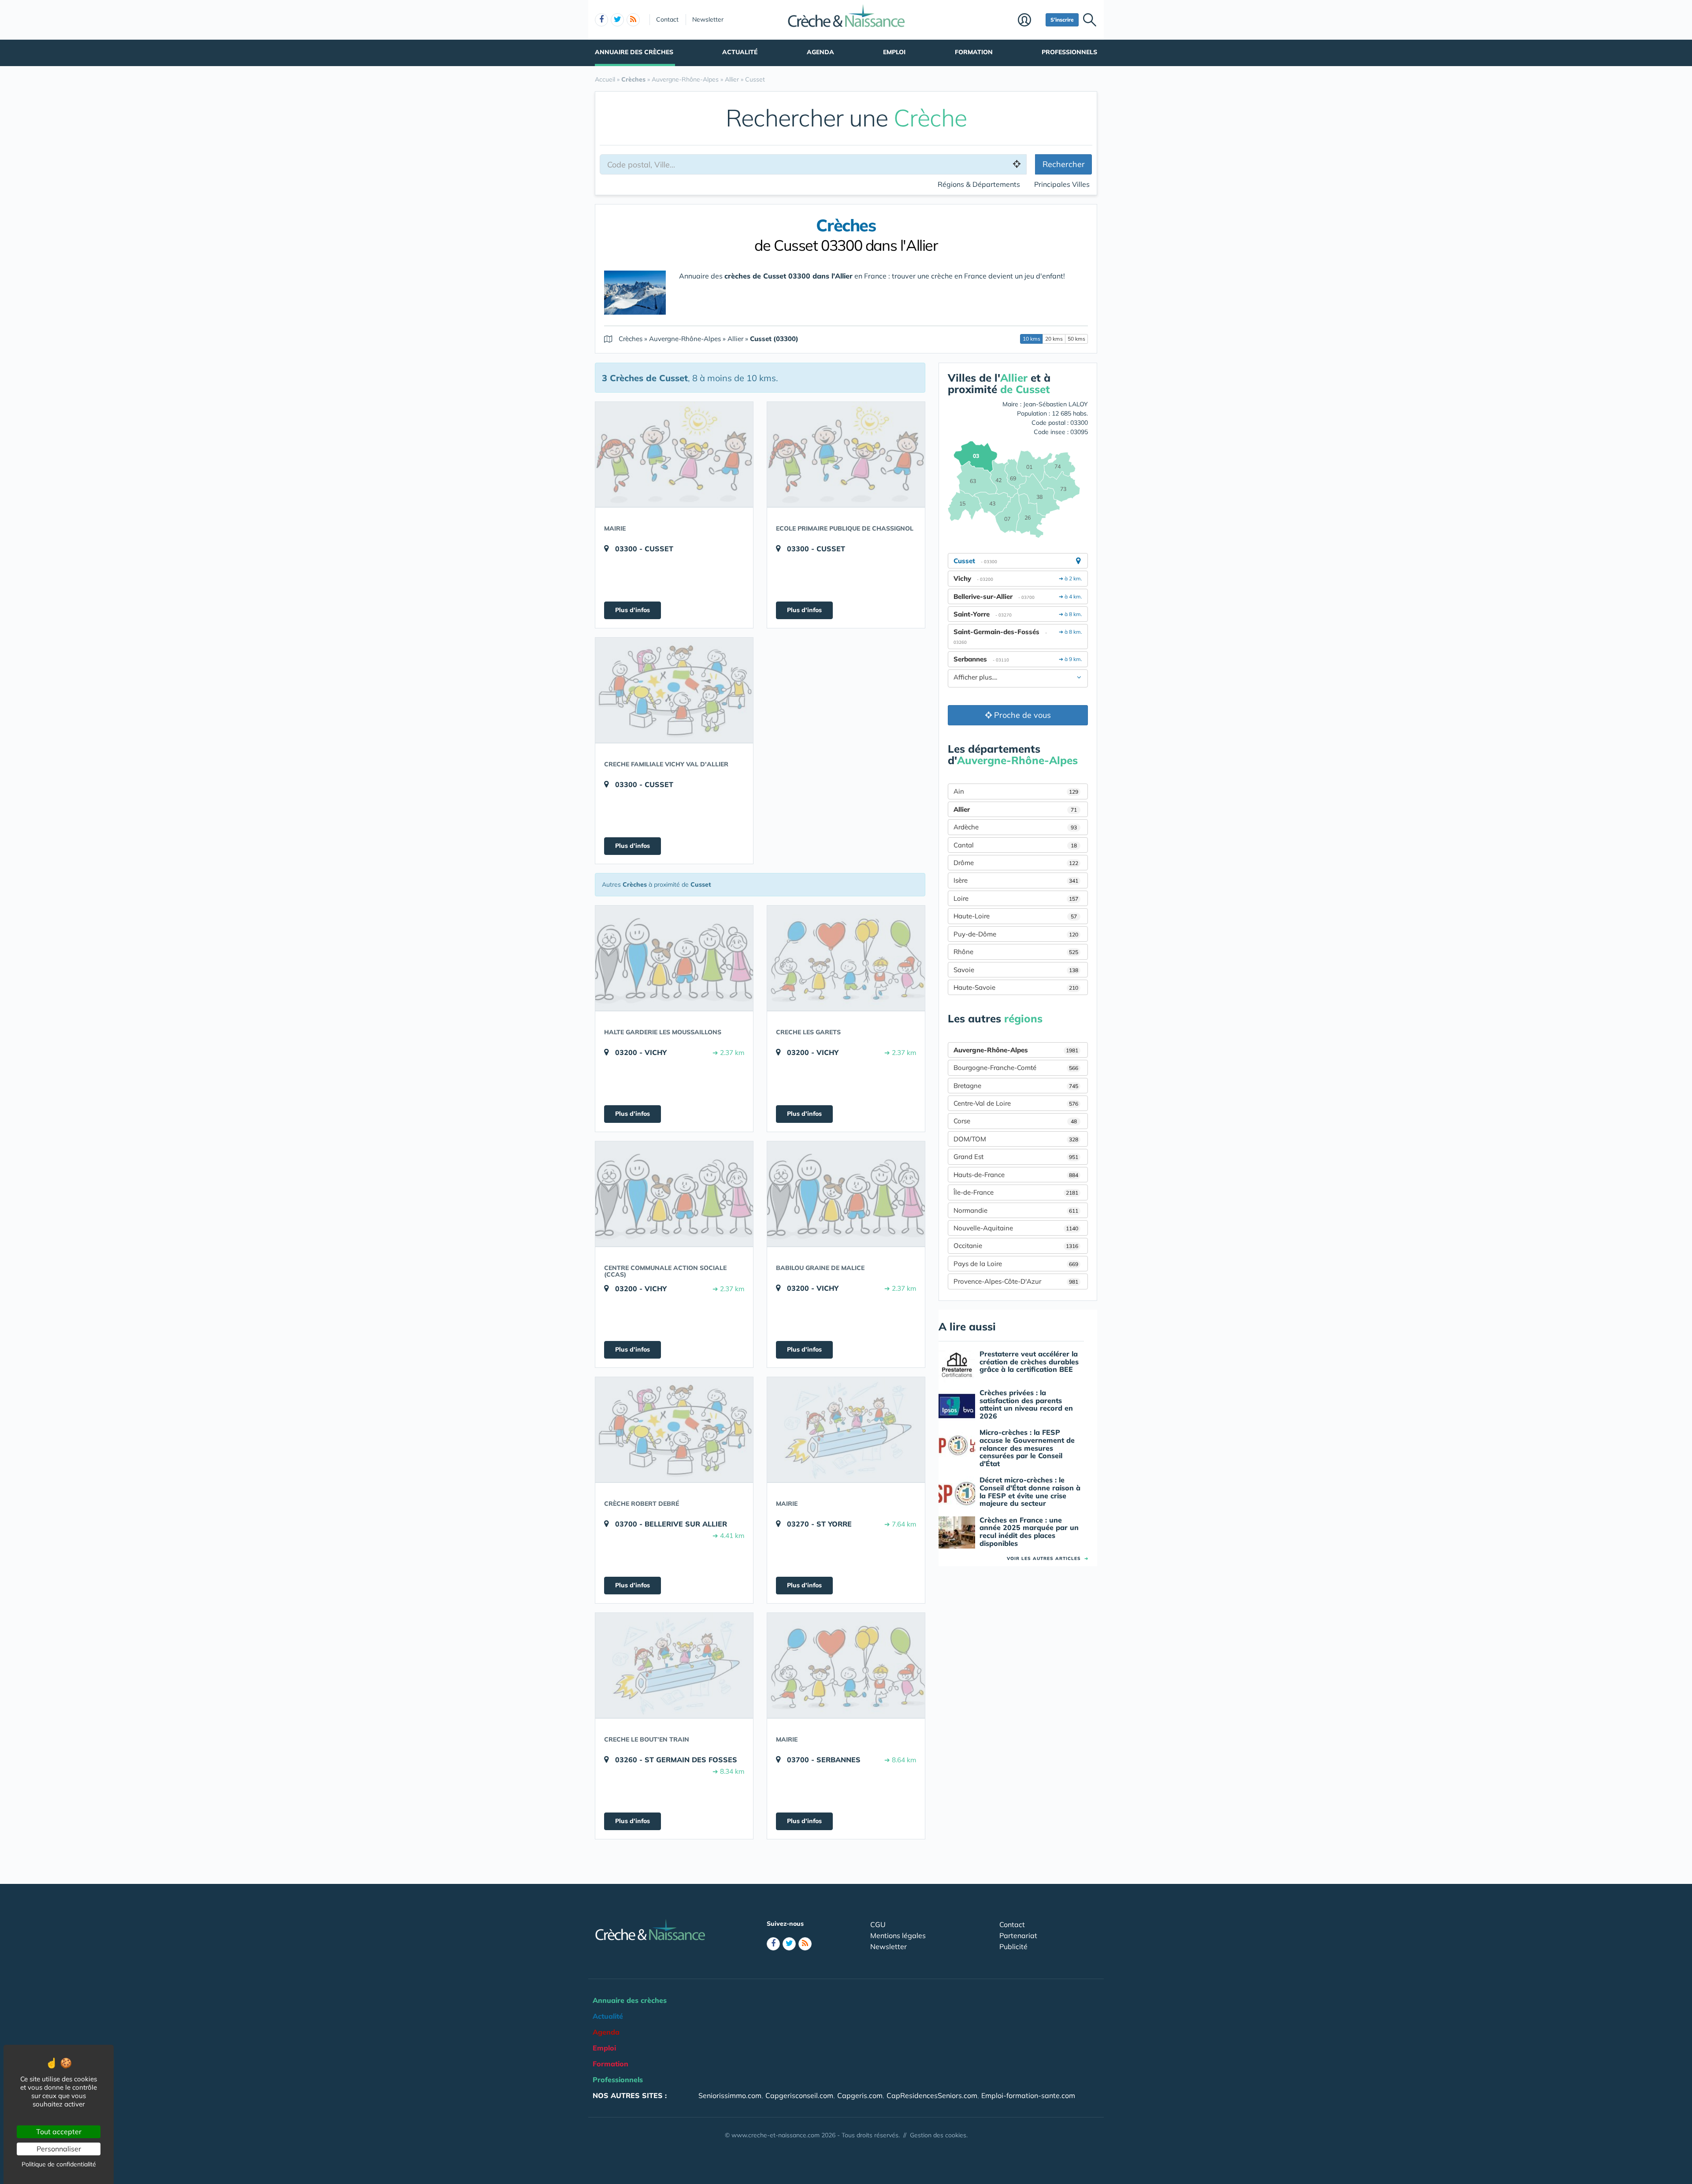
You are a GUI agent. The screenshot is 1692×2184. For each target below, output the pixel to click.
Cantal (1015, 845)
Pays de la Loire (1016, 1264)
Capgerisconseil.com (799, 2095)
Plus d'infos (633, 610)
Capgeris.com (860, 2095)
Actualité (740, 52)
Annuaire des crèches (634, 52)
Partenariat (1018, 1935)
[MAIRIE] (674, 454)
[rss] (633, 20)
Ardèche (1015, 827)
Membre (1030, 21)
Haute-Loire (1015, 916)
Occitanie (1016, 1246)
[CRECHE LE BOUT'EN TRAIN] (674, 1665)
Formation (974, 52)
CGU (878, 1924)
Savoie (1016, 970)
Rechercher (1064, 164)
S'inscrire (1062, 20)
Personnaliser (59, 2149)
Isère (1016, 880)
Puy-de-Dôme (1016, 934)
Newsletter (708, 19)
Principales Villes (1062, 184)
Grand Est (1016, 1157)
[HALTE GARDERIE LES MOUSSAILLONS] (674, 958)
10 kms (1032, 339)
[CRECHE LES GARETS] (846, 958)
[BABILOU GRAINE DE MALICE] (846, 1194)
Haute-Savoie (1016, 987)
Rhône (1016, 952)
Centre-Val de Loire (1016, 1103)
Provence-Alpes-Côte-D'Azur (1016, 1281)
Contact (667, 19)
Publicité (1013, 1946)
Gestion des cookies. (939, 2135)
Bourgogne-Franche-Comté (1016, 1068)
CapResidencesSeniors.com (932, 2095)
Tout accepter (59, 2132)
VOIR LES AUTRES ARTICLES (1048, 1558)
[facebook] (601, 20)
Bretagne (1016, 1086)
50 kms (1076, 339)
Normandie (1016, 1210)
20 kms (1054, 339)
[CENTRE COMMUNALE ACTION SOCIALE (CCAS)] (674, 1194)
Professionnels (1069, 52)
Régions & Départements (979, 184)
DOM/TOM (1016, 1139)
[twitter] (617, 20)
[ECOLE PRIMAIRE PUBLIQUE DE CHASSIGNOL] (846, 454)
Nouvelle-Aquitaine (1016, 1228)
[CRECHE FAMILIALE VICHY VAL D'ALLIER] (674, 690)
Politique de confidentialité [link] (59, 2164)
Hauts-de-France (1016, 1175)
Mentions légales (898, 1935)
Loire (1016, 898)
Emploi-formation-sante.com (1028, 2095)
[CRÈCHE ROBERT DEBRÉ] (674, 1430)
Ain (1016, 791)
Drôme (1016, 863)
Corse (1015, 1121)
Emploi (894, 52)
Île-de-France (1016, 1192)
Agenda (820, 52)
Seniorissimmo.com (730, 2095)
